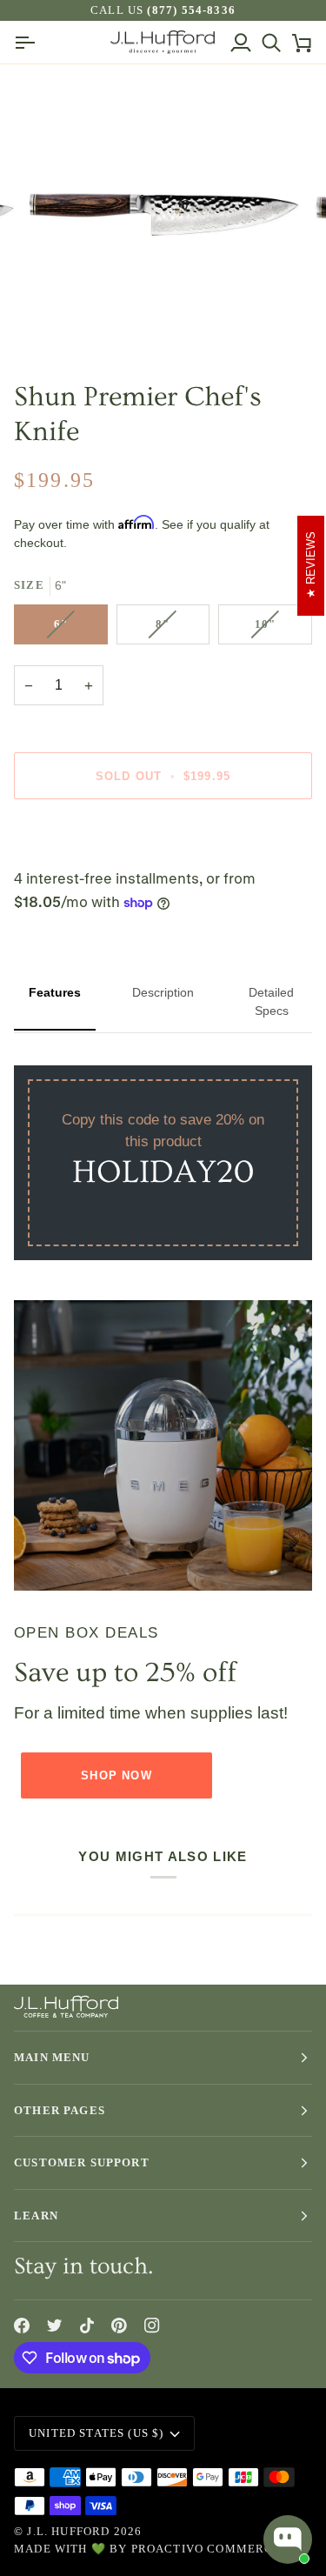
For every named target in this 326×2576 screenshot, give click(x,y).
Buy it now (163, 836)
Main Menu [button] (52, 2057)
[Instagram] (152, 2326)
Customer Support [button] (82, 2162)
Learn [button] (36, 2216)
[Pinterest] (119, 2326)
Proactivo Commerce (206, 2549)
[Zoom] (57, 320)
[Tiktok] (87, 2326)
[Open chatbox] (288, 2539)
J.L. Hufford (68, 2531)
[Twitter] (55, 2326)
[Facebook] (22, 2326)
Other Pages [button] (60, 2110)
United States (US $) (96, 2433)
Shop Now (116, 1775)
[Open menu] (29, 42)
